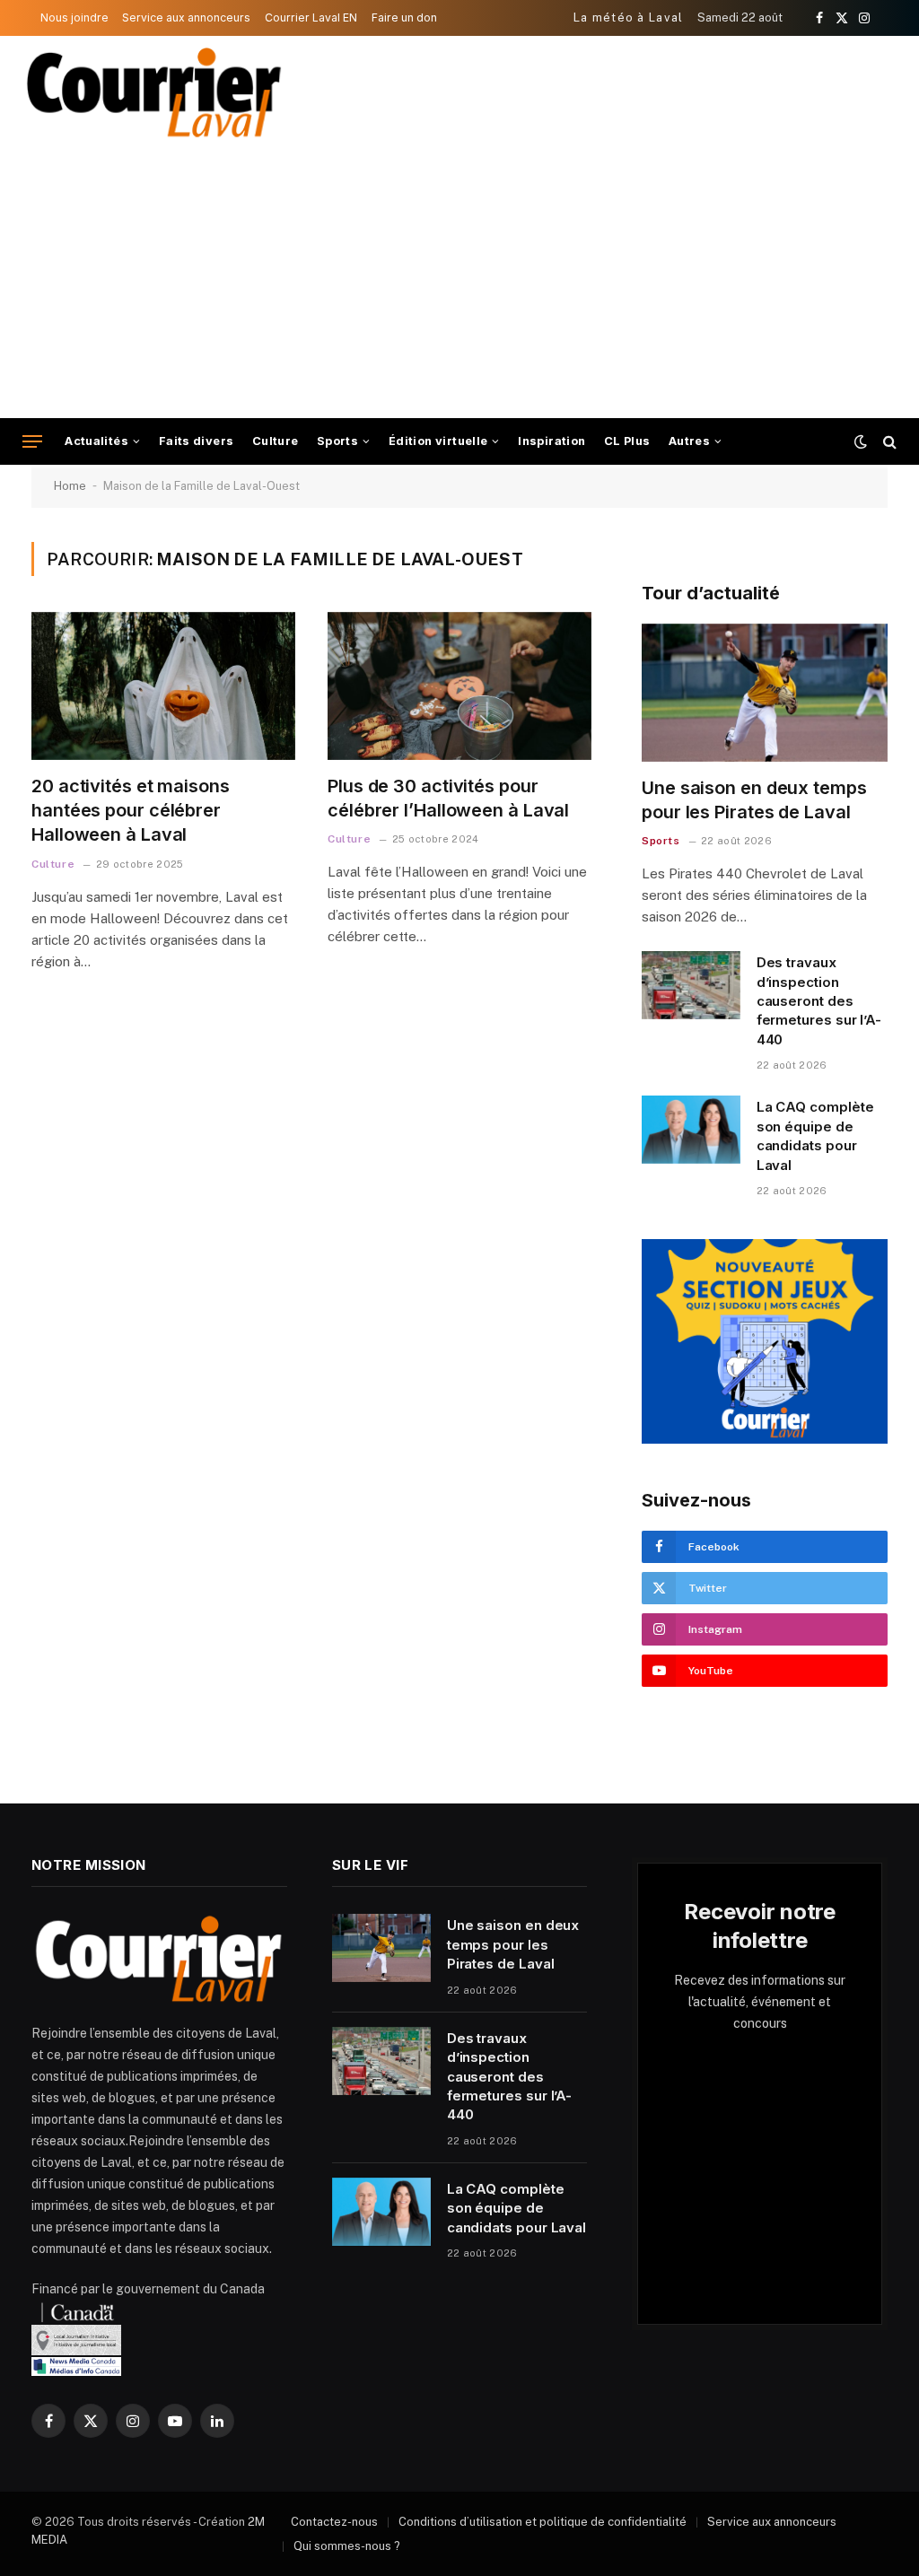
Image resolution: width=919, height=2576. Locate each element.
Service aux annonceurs (186, 17)
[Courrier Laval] (154, 92)
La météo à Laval (629, 17)
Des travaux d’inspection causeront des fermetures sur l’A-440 (819, 1001)
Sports (337, 441)
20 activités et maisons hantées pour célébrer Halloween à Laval (131, 810)
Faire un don (404, 17)
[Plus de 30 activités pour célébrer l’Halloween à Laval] (459, 686)
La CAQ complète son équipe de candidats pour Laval (815, 1135)
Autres (689, 441)
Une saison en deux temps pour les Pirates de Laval (754, 800)
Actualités (96, 441)
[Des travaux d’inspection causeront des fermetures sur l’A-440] (691, 985)
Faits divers (197, 441)
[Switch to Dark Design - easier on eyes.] (861, 441)
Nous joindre (74, 17)
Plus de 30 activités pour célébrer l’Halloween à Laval (448, 798)
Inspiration (551, 441)
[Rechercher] (888, 442)
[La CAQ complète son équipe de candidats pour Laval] (691, 1130)
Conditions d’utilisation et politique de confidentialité (543, 2522)
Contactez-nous (334, 2522)
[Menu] (32, 442)
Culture (276, 441)
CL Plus (627, 441)
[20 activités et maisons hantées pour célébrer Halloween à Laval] (163, 686)
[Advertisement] (459, 284)
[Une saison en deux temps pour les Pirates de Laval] (765, 693)
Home (70, 486)
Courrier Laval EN (311, 17)
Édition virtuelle (438, 441)
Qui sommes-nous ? (347, 2546)
